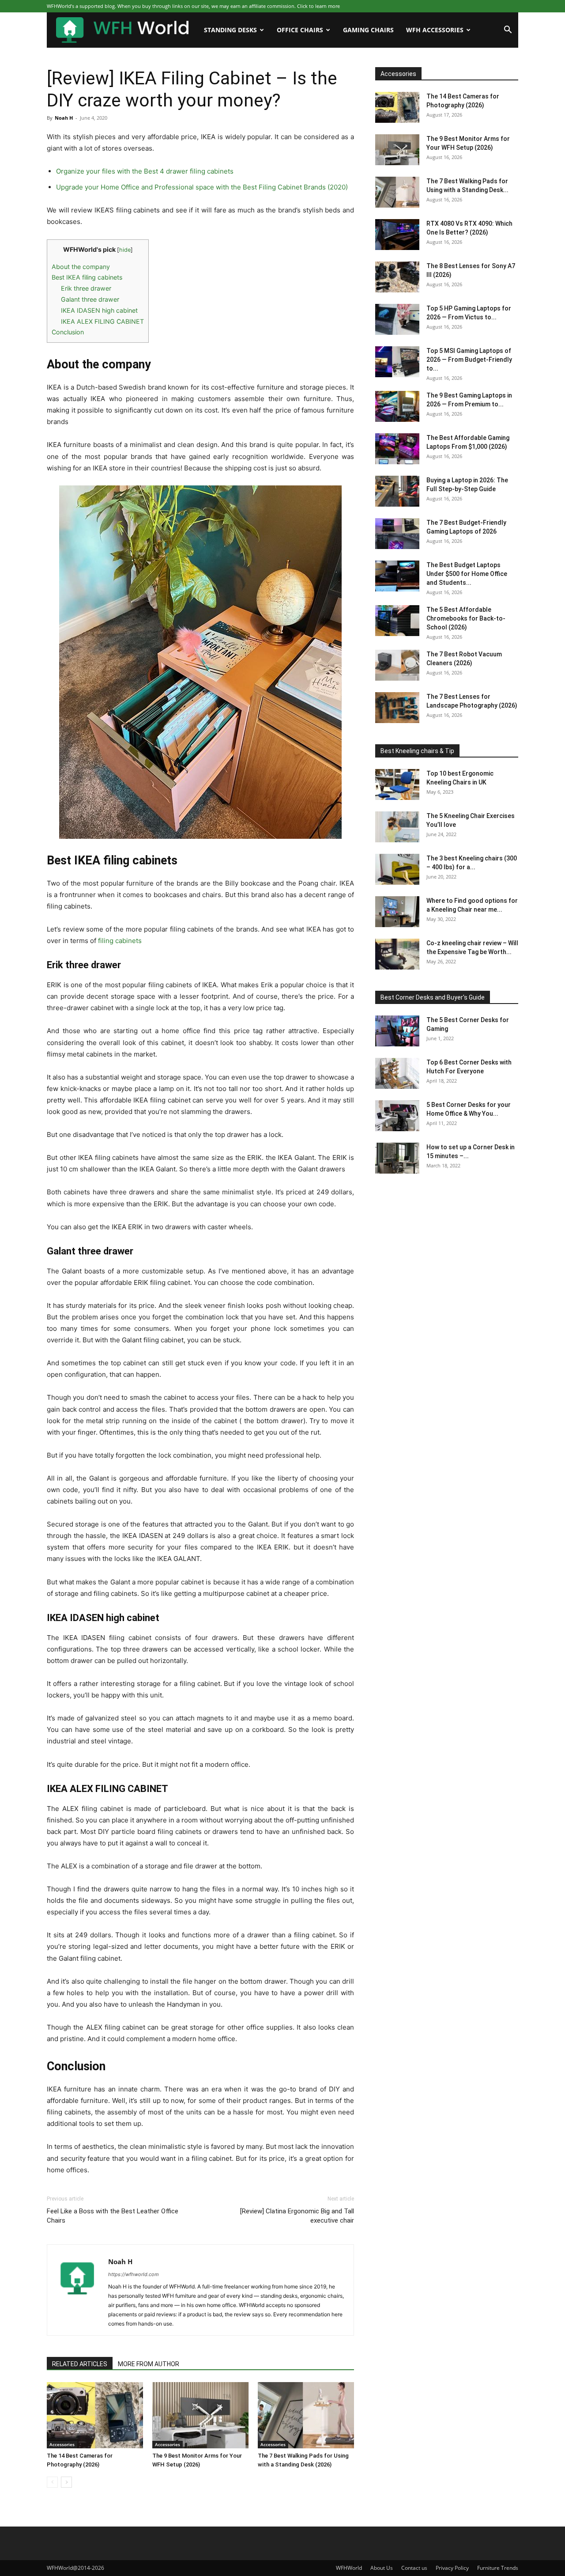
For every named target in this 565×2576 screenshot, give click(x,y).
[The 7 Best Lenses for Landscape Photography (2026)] (397, 708)
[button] (508, 31)
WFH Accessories (435, 30)
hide (125, 250)
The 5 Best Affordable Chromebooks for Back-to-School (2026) (466, 618)
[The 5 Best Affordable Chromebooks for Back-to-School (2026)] (397, 621)
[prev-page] (52, 2482)
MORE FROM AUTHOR (149, 2364)
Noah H (64, 118)
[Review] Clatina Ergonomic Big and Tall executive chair (297, 2216)
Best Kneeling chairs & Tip (417, 751)
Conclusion (68, 332)
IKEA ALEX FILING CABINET (102, 321)
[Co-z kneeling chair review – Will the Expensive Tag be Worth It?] (397, 954)
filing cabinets (120, 941)
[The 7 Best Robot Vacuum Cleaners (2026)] (397, 665)
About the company (81, 267)
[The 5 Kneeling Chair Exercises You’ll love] (397, 827)
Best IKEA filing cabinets (87, 277)
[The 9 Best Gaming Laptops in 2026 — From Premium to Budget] (397, 406)
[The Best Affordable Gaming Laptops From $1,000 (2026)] (397, 449)
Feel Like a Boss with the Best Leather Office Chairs (113, 2216)
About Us (382, 2568)
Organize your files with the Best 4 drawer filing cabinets (145, 171)
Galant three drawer (90, 299)
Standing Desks (230, 30)
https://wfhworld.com (134, 2274)
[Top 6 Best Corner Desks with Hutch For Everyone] (397, 1073)
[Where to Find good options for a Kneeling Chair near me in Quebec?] (397, 912)
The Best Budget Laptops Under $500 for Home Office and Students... (467, 574)
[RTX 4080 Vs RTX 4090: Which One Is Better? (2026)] (397, 235)
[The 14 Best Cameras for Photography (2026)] (95, 2415)
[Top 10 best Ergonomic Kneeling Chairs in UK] (397, 784)
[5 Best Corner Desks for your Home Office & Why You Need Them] (397, 1116)
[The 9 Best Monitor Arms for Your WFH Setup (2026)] (200, 2415)
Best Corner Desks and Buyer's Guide (433, 997)
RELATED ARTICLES (80, 2364)
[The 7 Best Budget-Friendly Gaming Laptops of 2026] (397, 534)
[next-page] (66, 2482)
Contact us (414, 2568)
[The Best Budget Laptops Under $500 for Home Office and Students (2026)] (397, 576)
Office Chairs (300, 30)
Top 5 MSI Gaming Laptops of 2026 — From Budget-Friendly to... (469, 360)
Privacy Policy (452, 2568)
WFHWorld (349, 2568)
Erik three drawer (86, 288)
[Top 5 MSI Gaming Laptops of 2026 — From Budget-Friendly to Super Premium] (397, 362)
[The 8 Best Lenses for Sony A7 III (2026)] (397, 277)
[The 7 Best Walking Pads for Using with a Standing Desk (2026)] (306, 2415)
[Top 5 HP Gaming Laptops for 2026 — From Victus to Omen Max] (397, 319)
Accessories (62, 2444)
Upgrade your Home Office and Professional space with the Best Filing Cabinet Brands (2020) (202, 187)
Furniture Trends (498, 2568)
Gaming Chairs (368, 30)
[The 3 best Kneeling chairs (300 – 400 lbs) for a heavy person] (397, 869)
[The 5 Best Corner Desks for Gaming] (397, 1031)
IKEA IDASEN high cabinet (99, 310)
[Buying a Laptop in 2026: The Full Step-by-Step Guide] (397, 491)
